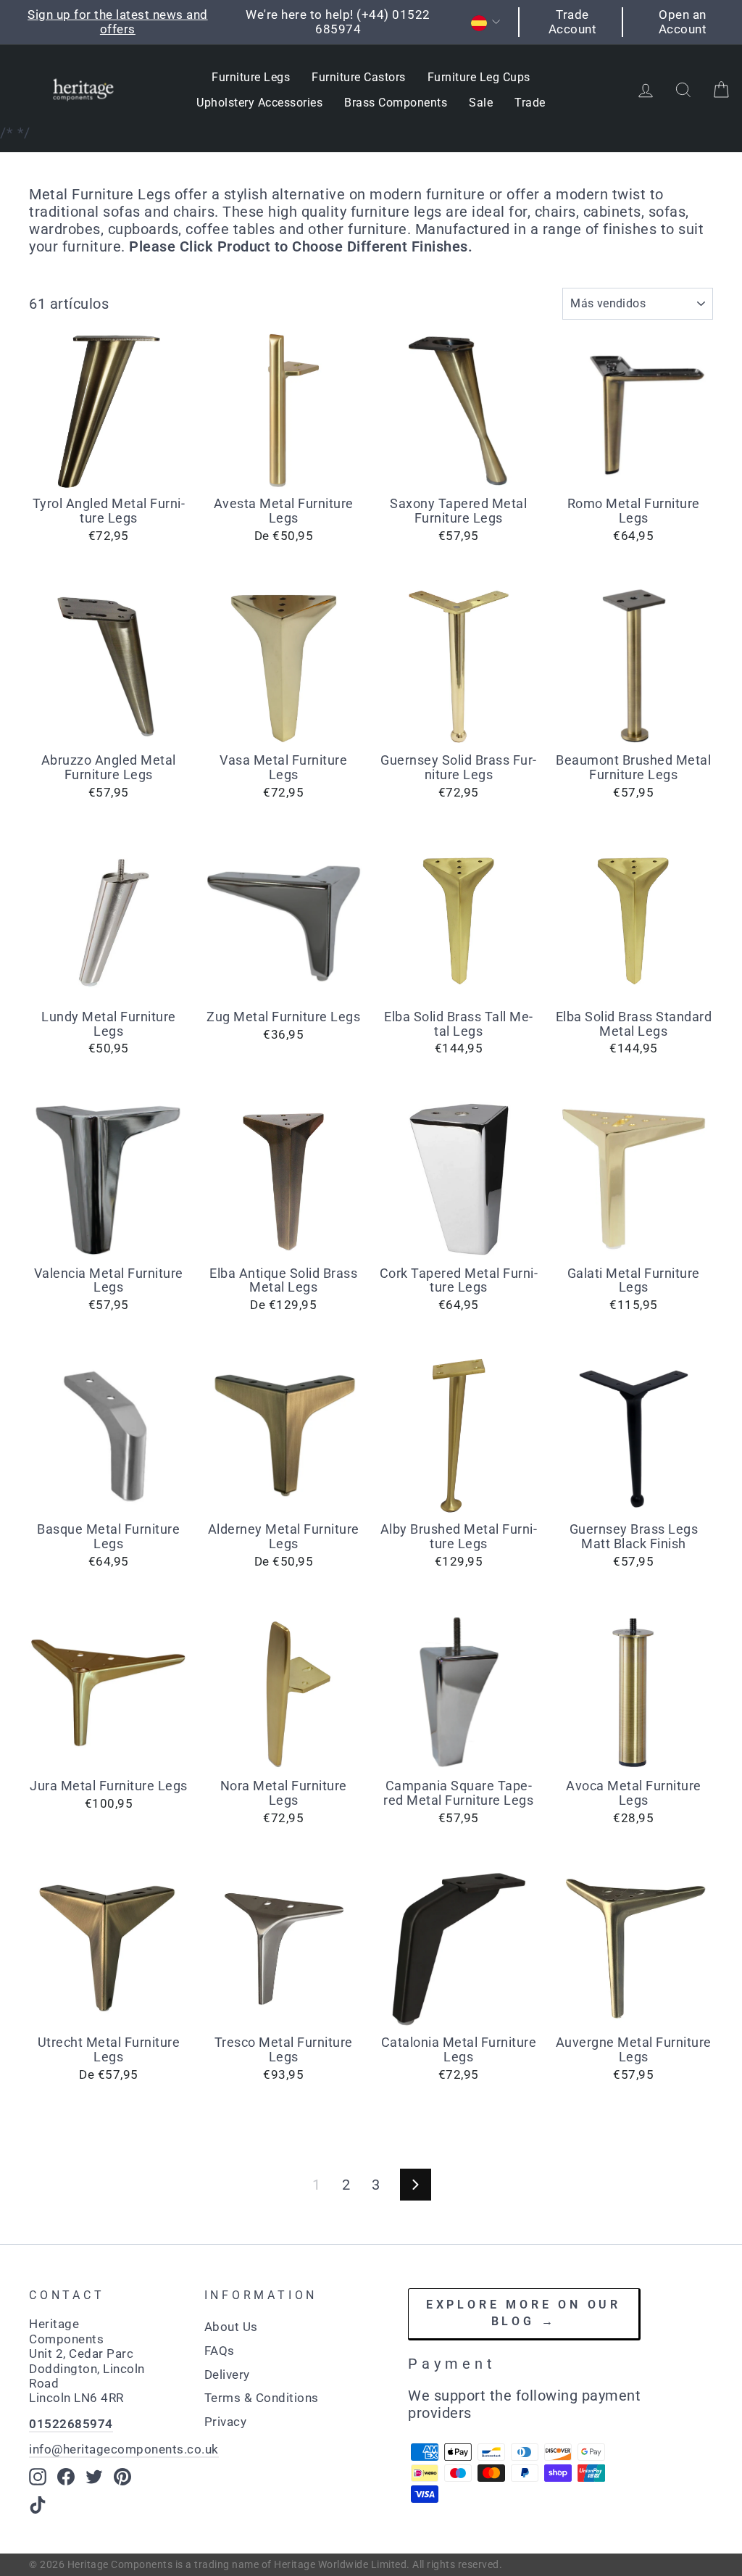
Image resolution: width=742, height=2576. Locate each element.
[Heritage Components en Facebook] (66, 2477)
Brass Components (396, 103)
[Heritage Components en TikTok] (38, 2505)
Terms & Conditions (262, 2398)
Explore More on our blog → (524, 2313)
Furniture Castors (359, 77)
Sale (481, 103)
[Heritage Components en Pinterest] (122, 2477)
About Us (231, 2327)
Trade (530, 103)
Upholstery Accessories (259, 103)
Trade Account (573, 22)
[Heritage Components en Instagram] (38, 2477)
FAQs (220, 2351)
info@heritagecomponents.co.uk (124, 2449)
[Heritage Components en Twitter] (94, 2477)
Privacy (226, 2422)
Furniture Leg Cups (479, 77)
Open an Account (683, 22)
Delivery (227, 2375)
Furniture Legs (251, 77)
